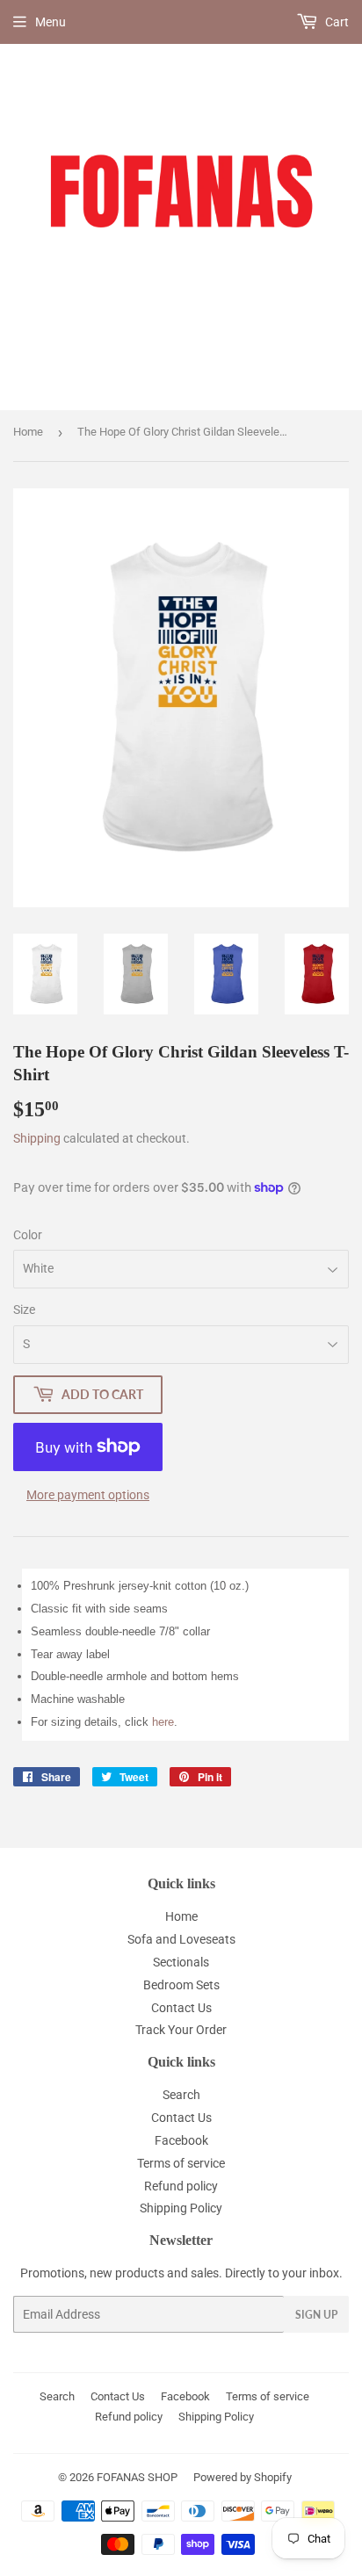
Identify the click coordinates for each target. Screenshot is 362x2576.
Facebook (181, 2140)
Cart (336, 22)
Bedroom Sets (181, 1985)
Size (24, 1310)
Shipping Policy (181, 2208)
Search (181, 2095)
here (163, 1722)
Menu (51, 22)
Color (28, 1235)
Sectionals (181, 1962)
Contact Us (181, 2008)
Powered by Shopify (243, 2477)
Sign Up (316, 2315)
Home (28, 432)
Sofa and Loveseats (181, 1939)
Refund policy (181, 2186)
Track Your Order (181, 2030)
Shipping (37, 1138)
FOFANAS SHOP (137, 2477)
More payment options (88, 1495)
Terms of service (181, 2163)
